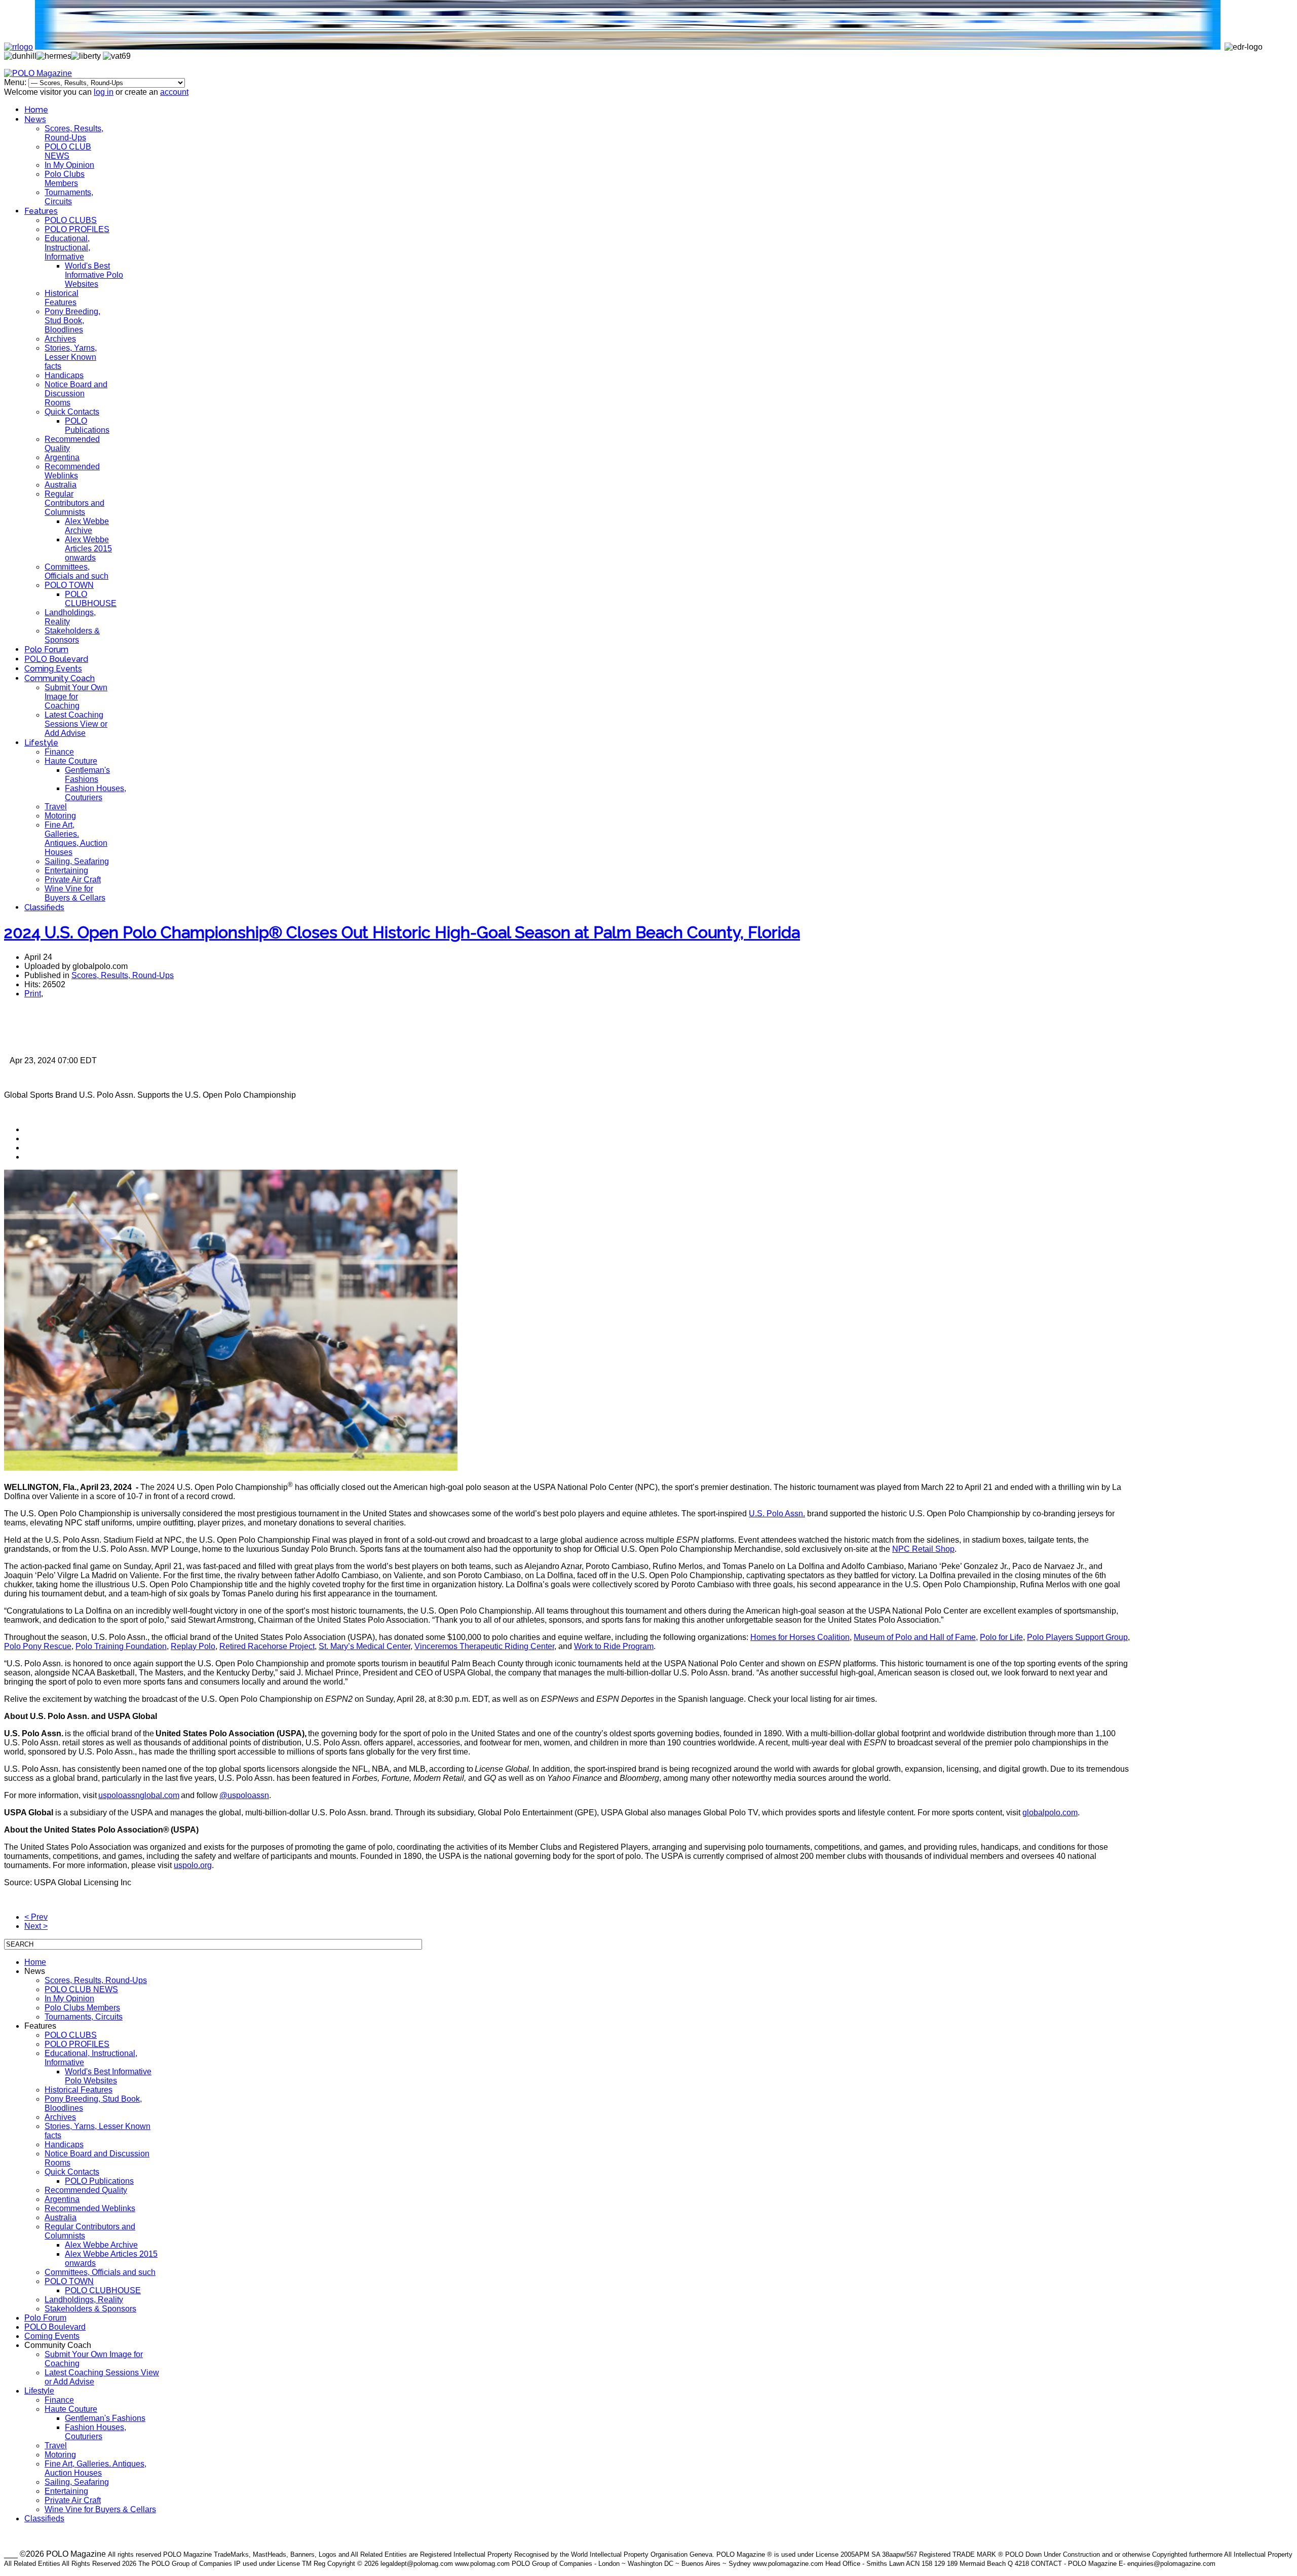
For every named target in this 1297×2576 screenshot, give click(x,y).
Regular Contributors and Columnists (74, 503)
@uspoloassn (244, 1795)
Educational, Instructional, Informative (67, 248)
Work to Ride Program (614, 1646)
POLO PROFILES (77, 229)
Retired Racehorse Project (267, 1646)
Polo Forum (46, 649)
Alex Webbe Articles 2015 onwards (88, 549)
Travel (56, 807)
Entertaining (66, 870)
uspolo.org (193, 1865)
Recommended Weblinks (72, 471)
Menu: (16, 82)
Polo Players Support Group (1077, 1637)
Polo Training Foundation (121, 1646)
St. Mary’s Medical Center (365, 1646)
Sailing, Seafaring (77, 861)
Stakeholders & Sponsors (72, 635)
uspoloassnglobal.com (139, 1795)
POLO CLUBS (71, 220)
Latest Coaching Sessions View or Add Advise (76, 724)
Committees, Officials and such (77, 571)
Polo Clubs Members (65, 179)
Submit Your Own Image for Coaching (76, 697)
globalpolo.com (1050, 1813)
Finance (59, 752)
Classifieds (44, 907)
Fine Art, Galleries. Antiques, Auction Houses (76, 838)
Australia (61, 485)
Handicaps (64, 375)
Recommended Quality (86, 2190)
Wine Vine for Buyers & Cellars (75, 893)
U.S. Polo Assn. (777, 1514)
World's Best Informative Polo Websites (94, 275)
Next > (36, 1926)
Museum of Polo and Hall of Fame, (916, 1637)
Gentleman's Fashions (87, 775)
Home (36, 110)
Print (33, 994)
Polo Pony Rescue (38, 1646)
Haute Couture (71, 761)
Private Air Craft (73, 880)
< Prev (36, 1917)
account (174, 92)
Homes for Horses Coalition (800, 1637)
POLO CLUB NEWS (68, 151)
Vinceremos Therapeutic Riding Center (484, 1646)
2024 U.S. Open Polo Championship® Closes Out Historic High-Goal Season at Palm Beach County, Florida (402, 932)
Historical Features (62, 298)
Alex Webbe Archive (87, 526)
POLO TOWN (69, 585)
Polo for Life (1001, 1637)
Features (41, 211)
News (35, 119)
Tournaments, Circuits (69, 197)
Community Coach (60, 678)
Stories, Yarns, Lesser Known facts (71, 357)
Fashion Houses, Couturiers (96, 793)
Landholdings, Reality (84, 2300)
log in (104, 92)
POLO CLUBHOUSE (91, 599)
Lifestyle (41, 743)
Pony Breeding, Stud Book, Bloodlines (72, 321)
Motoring (60, 816)
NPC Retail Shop (923, 1549)
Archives (60, 339)
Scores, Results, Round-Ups (74, 133)
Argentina (62, 457)
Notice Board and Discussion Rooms (76, 394)
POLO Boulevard (56, 659)
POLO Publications (87, 425)
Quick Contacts (72, 412)
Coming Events (53, 669)
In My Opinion (69, 165)
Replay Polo (193, 1646)
